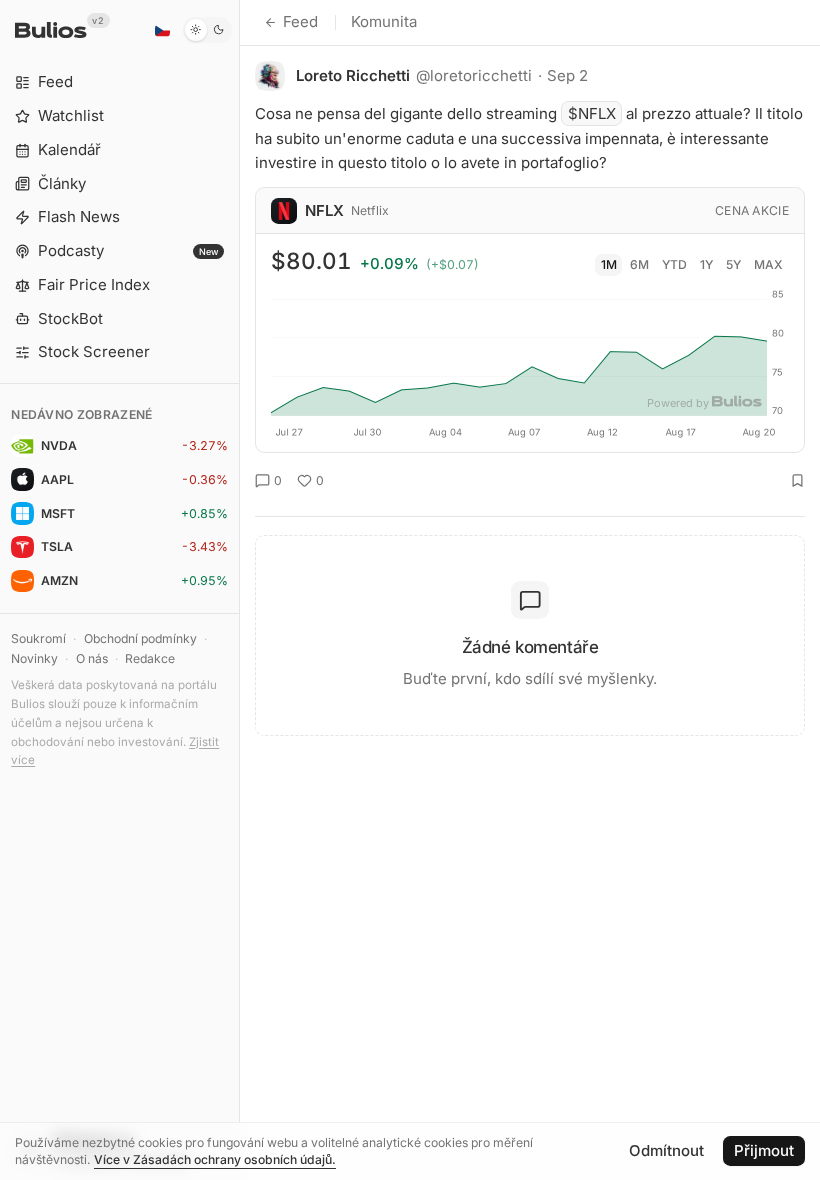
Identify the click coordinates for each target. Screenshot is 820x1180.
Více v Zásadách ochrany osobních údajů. (215, 1159)
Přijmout (764, 1150)
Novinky (34, 658)
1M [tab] (609, 264)
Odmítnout (666, 1150)
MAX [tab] (768, 264)
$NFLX (592, 113)
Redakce (150, 658)
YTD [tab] (674, 264)
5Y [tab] (733, 264)
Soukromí (38, 638)
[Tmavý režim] (207, 30)
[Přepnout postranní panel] (239, 590)
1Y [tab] (706, 264)
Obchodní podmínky (140, 638)
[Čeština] (162, 30)
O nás (92, 658)
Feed (300, 21)
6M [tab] (639, 264)
